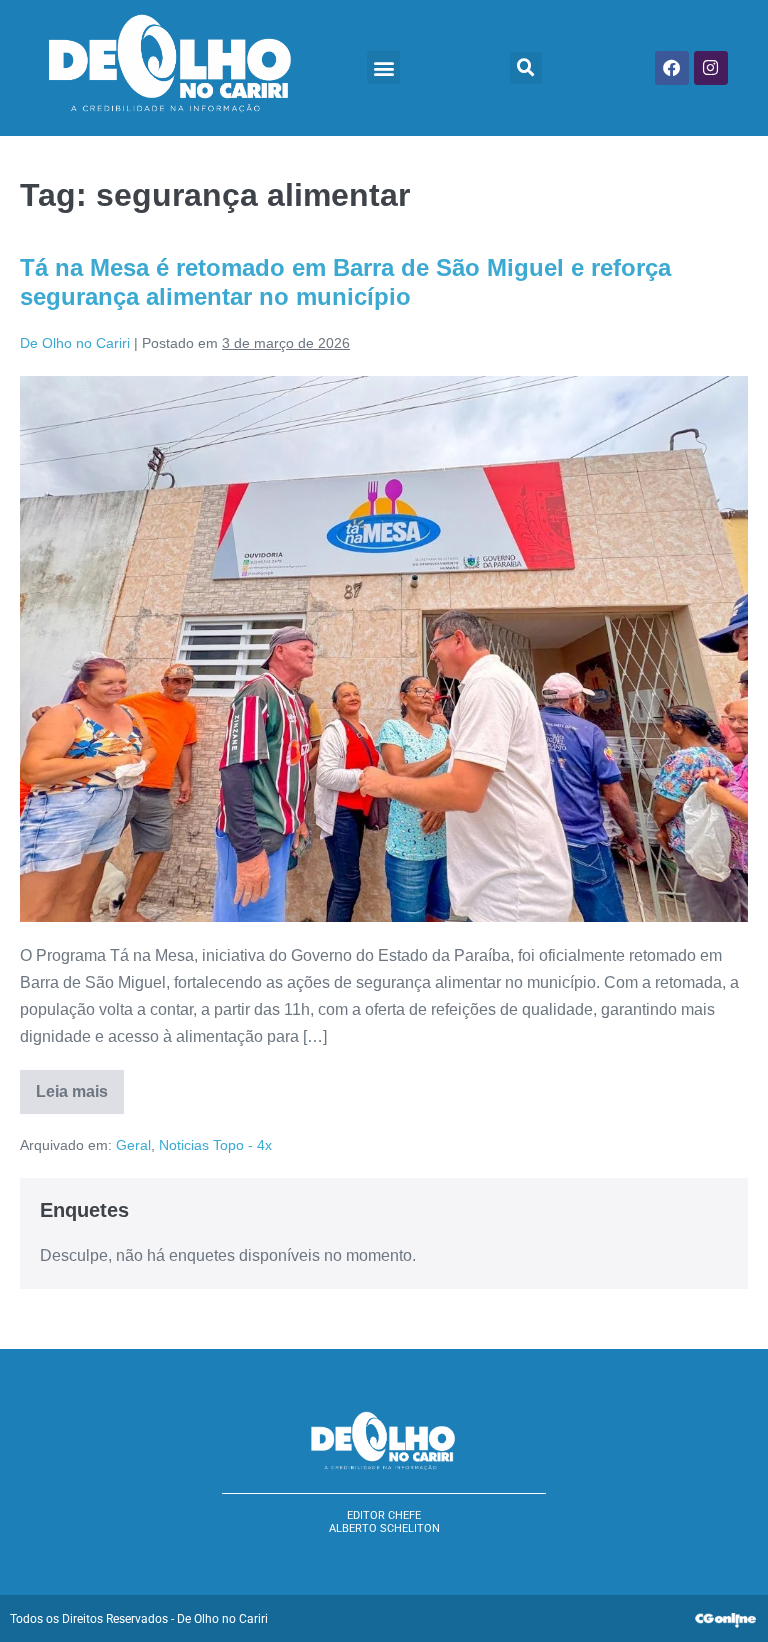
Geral (133, 1145)
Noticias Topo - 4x (215, 1145)
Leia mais (80, 1085)
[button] (383, 67)
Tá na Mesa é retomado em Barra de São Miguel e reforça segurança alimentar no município (345, 282)
